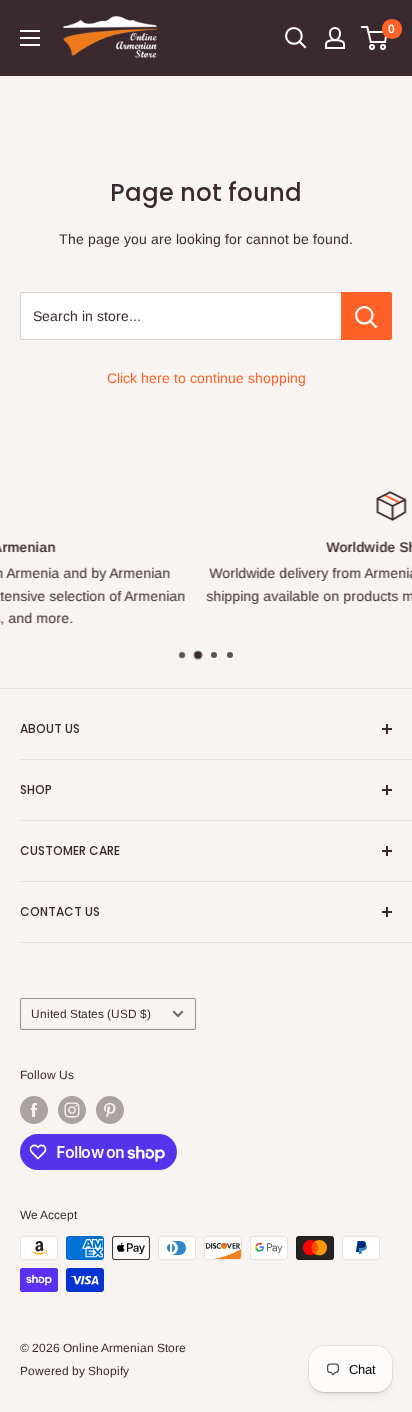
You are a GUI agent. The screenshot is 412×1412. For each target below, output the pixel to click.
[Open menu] (30, 38)
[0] (375, 38)
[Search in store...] (366, 316)
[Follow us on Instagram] (72, 1110)
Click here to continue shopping (206, 378)
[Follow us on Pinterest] (110, 1110)
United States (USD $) (91, 1014)
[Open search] (296, 38)
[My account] (335, 38)
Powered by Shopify (74, 1371)
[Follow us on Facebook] (34, 1110)
